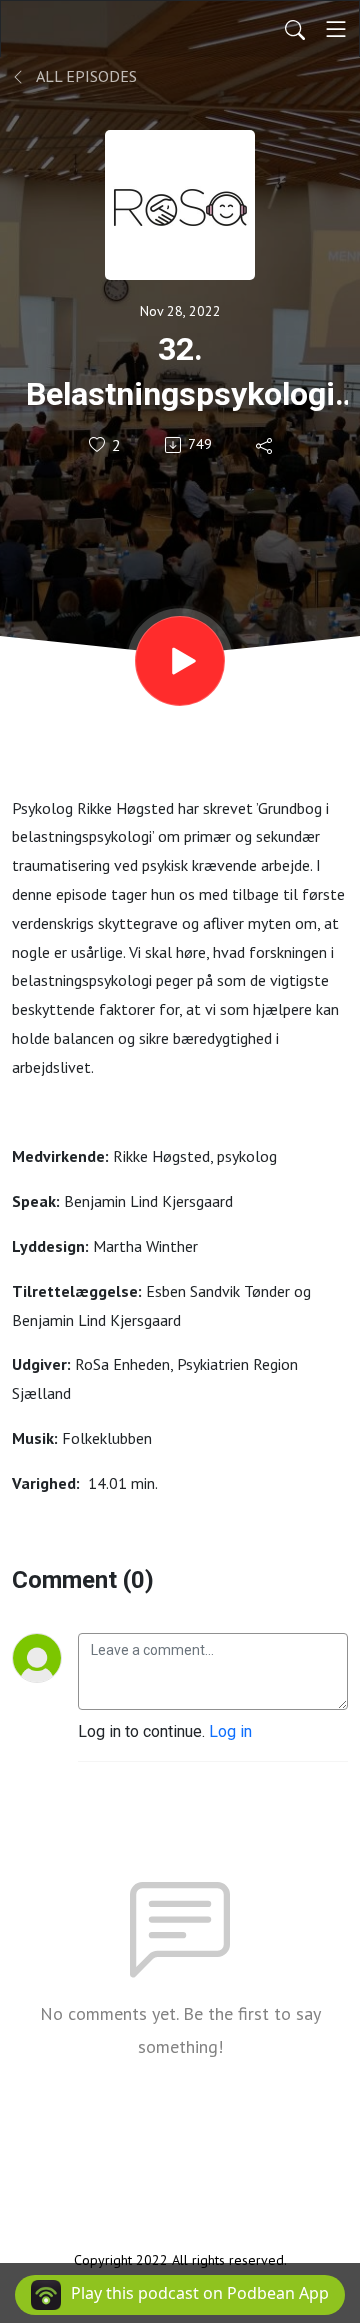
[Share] (265, 445)
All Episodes (85, 76)
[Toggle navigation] (336, 29)
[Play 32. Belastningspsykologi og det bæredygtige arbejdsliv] (180, 661)
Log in (230, 1731)
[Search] (295, 29)
